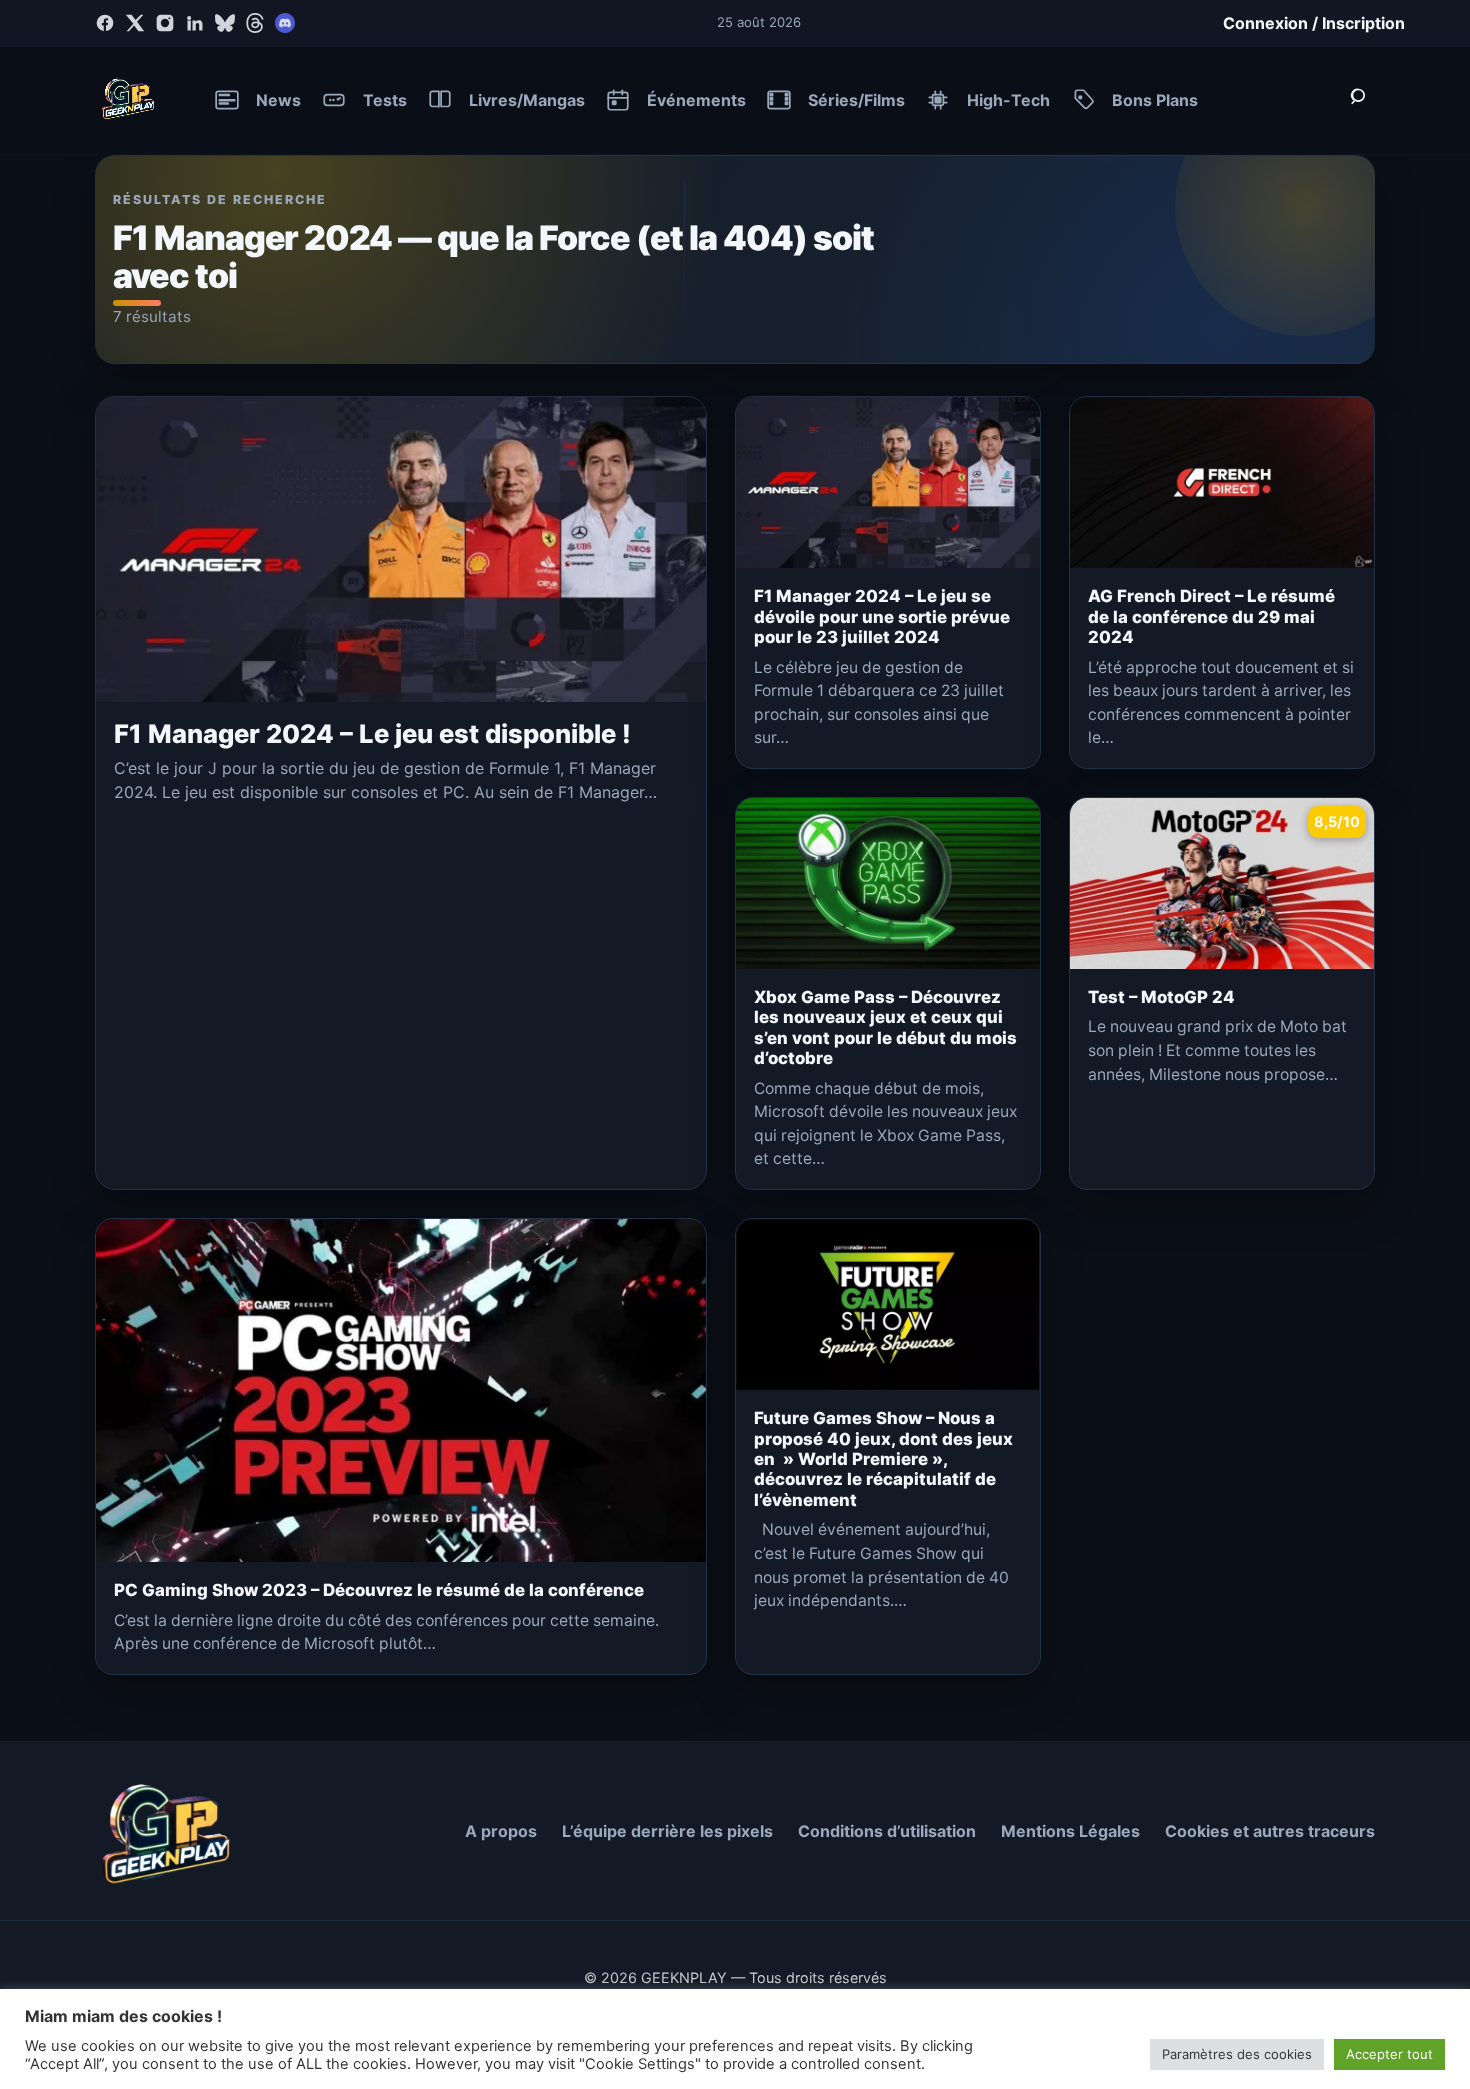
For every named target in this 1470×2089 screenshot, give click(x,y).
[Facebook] (105, 23)
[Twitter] (135, 23)
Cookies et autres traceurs (1270, 1831)
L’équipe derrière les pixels (667, 1831)
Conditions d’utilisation (887, 1831)
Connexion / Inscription (1314, 23)
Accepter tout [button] (1389, 2054)
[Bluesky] (225, 23)
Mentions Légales (1070, 1831)
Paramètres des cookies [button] (1237, 2054)
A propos (501, 1831)
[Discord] (285, 23)
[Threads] (255, 23)
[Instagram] (165, 23)
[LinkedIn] (195, 23)
